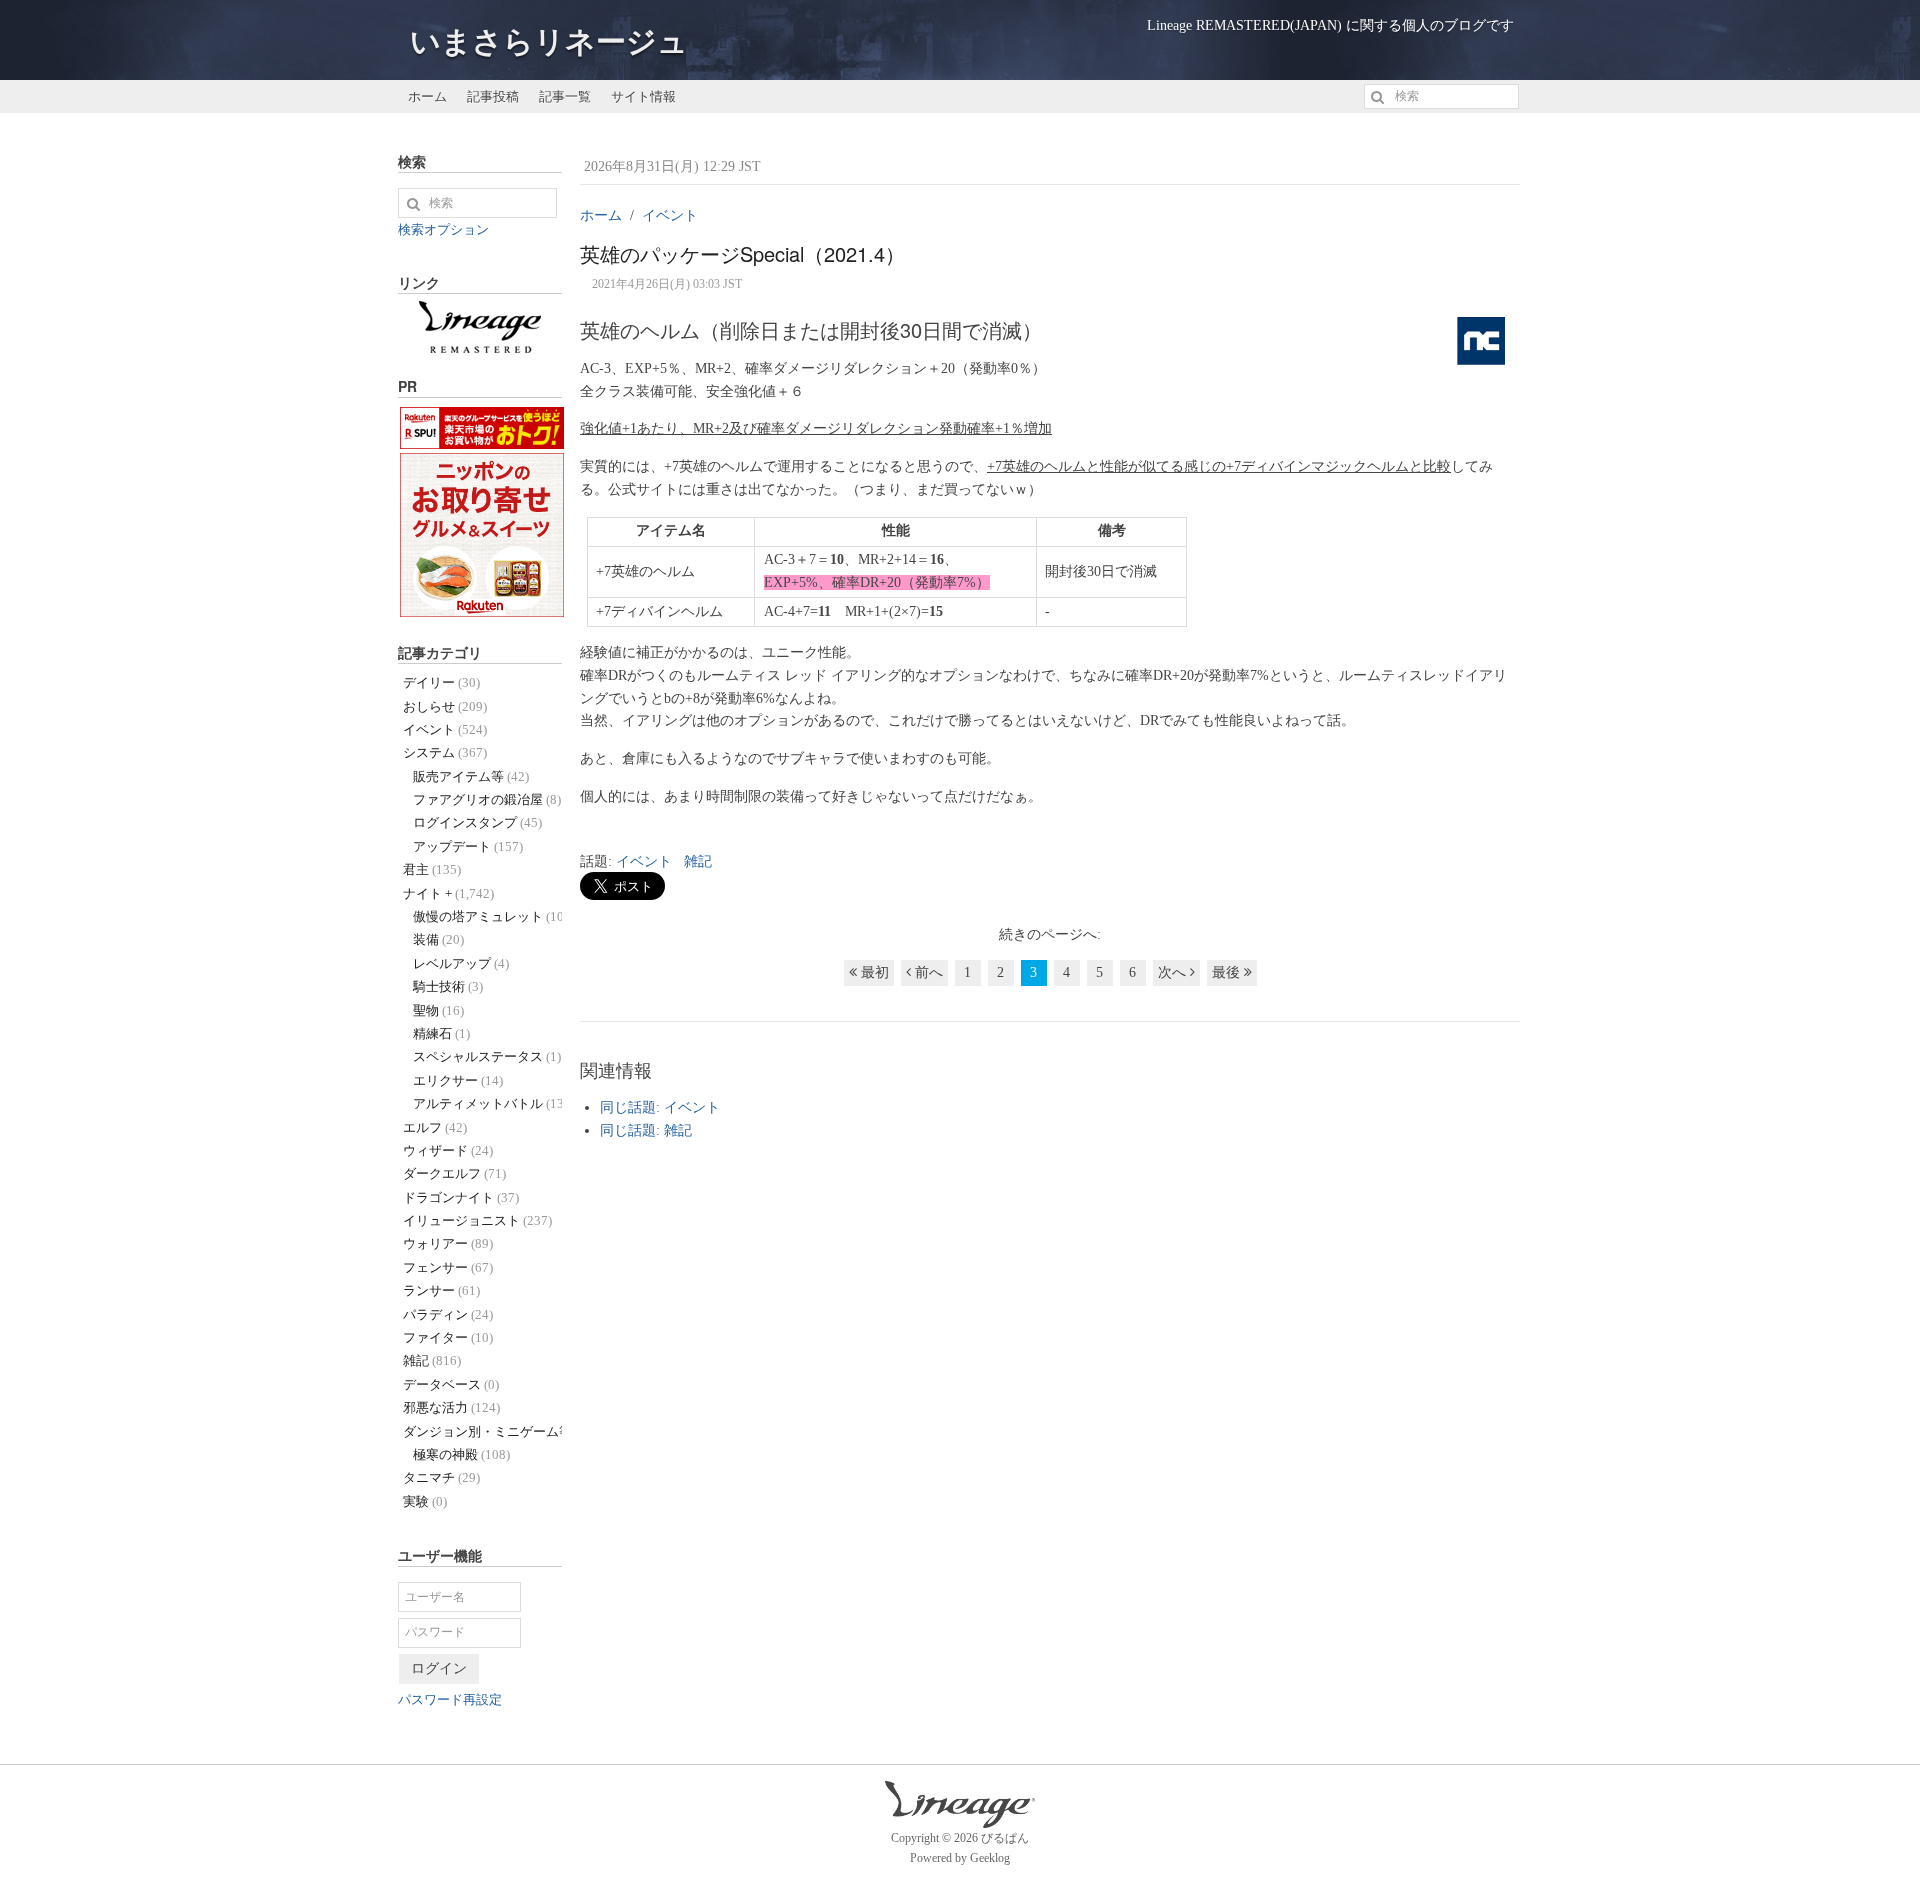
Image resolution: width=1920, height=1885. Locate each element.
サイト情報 (643, 95)
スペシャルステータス (487, 1056)
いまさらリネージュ (549, 41)
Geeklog (990, 1858)
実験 (425, 1501)
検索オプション (443, 229)
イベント (644, 861)
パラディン (448, 1314)
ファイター (448, 1337)
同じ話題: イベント (660, 1107)
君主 (432, 869)
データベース (451, 1384)
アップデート (468, 846)
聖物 (438, 1010)
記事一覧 (565, 95)
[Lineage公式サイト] (960, 1818)
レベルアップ (461, 963)
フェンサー (448, 1267)
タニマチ (441, 1477)
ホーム (427, 95)
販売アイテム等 (471, 776)
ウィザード (448, 1150)
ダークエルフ (454, 1173)
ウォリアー (448, 1243)
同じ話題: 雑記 (646, 1130)
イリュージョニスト (477, 1220)
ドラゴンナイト (461, 1197)
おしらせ (445, 706)
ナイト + (448, 893)
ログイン (439, 1668)
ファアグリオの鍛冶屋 (487, 799)
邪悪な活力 (451, 1407)
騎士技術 (448, 986)
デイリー (441, 682)
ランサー (441, 1290)
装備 (438, 939)
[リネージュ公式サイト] (480, 342)
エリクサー (458, 1080)
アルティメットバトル (487, 1103)
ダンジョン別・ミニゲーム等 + (482, 1431)
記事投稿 (493, 95)
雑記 (698, 861)
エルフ (435, 1127)
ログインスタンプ (477, 822)
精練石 (441, 1033)
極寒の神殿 (461, 1454)
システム (445, 752)
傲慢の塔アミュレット (487, 916)
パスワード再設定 (450, 1699)
